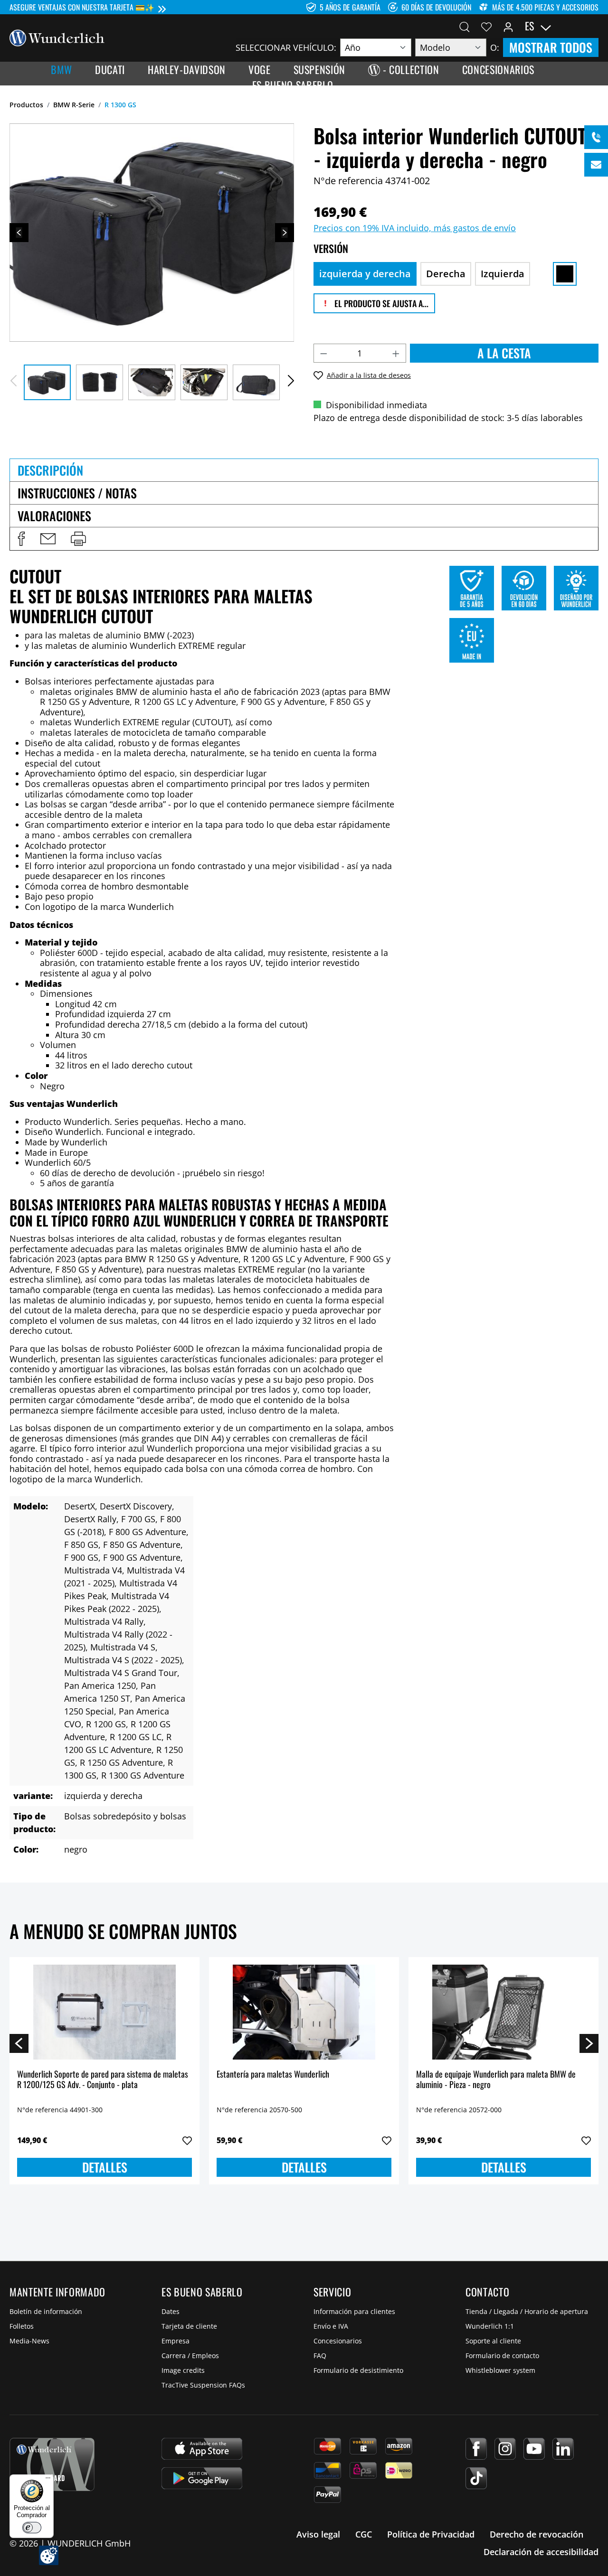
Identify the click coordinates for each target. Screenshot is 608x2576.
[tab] (304, 470)
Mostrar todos (551, 47)
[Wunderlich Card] (52, 2464)
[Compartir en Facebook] (21, 539)
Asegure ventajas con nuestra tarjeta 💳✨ (82, 7)
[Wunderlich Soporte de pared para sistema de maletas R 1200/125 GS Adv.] (104, 2012)
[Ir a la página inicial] (57, 37)
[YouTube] (534, 2449)
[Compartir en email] (48, 539)
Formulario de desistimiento (358, 2370)
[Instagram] (505, 2449)
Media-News (29, 2341)
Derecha (446, 274)
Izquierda (503, 274)
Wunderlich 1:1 (490, 2326)
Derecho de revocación (537, 2534)
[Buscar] (465, 26)
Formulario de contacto (502, 2356)
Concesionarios (338, 2341)
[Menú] (48, 2480)
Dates (171, 2311)
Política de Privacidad (431, 2534)
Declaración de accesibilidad (541, 2552)
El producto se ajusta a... (380, 303)
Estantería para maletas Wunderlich (273, 2075)
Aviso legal (318, 2534)
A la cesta (504, 353)
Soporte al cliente (493, 2341)
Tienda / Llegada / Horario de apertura (527, 2311)
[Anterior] (19, 233)
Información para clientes (354, 2311)
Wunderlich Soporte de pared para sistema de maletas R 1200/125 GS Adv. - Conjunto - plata (103, 2080)
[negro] (565, 274)
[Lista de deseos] (486, 26)
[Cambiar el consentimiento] (49, 2555)
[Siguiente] (285, 233)
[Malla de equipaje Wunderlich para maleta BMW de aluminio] (503, 2012)
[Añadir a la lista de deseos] (187, 2141)
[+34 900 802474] (596, 137)
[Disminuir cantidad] (323, 353)
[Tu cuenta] (508, 26)
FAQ (320, 2356)
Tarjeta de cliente (189, 2326)
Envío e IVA (331, 2326)
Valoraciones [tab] (54, 516)
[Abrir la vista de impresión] (78, 539)
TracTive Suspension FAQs (203, 2385)
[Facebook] (476, 2449)
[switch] (32, 2528)
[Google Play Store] (202, 2478)
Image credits (183, 2370)
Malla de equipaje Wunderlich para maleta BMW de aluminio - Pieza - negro (496, 2080)
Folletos (22, 2326)
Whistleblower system (500, 2370)
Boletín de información (46, 2311)
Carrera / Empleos (190, 2356)
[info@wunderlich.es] (596, 165)
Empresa (176, 2341)
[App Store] (202, 2449)
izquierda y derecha (365, 274)
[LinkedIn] (563, 2449)
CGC (364, 2534)
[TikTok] (476, 2478)
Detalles (105, 2167)
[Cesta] (593, 26)
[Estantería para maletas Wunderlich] (304, 2012)
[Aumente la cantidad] (396, 353)
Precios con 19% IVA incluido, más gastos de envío (415, 228)
